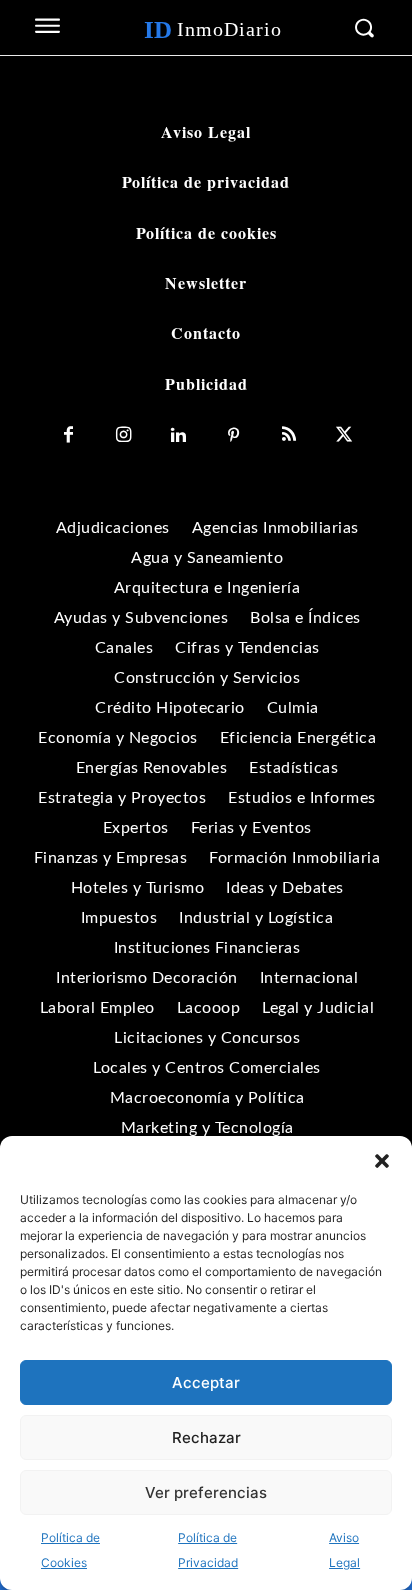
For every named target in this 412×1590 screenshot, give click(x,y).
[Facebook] (68, 435)
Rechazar (206, 1437)
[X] (343, 435)
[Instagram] (123, 435)
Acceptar (206, 1382)
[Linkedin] (178, 435)
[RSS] (288, 435)
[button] (382, 1161)
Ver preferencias (206, 1492)
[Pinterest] (233, 435)
